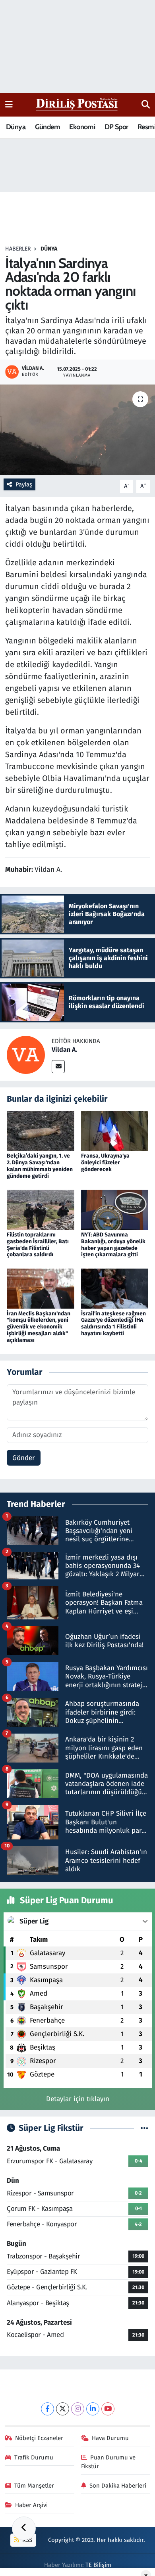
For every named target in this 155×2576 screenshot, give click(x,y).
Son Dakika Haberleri (118, 2486)
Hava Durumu (110, 2438)
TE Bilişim (98, 2565)
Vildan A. (64, 1050)
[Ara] (146, 105)
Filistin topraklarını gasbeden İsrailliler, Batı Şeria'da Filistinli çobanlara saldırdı (38, 1245)
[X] (63, 2409)
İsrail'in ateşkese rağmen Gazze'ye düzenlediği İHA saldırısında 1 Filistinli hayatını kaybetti (113, 1323)
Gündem (47, 127)
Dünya (16, 127)
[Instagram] (78, 2409)
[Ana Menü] (9, 104)
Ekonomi (82, 127)
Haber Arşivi (31, 2505)
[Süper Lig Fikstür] (144, 2128)
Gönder (24, 1458)
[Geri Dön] (24, 2528)
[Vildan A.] (26, 1054)
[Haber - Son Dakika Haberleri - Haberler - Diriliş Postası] (77, 104)
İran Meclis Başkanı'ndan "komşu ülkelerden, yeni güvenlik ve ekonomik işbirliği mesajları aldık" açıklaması (39, 1327)
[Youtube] (108, 2409)
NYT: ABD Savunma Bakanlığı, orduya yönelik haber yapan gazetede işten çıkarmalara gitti (113, 1245)
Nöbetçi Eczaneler (39, 2438)
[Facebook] (47, 2409)
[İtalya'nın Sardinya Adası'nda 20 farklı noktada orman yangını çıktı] (77, 430)
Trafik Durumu (34, 2457)
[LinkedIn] (93, 2409)
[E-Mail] (58, 1067)
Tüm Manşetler (34, 2486)
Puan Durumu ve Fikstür (108, 2462)
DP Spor (116, 127)
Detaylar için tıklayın (78, 2099)
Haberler (18, 249)
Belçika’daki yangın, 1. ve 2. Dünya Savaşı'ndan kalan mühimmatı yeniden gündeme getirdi (40, 1166)
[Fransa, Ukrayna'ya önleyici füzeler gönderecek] (115, 1131)
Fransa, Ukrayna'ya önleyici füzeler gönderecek (105, 1163)
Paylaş (24, 484)
